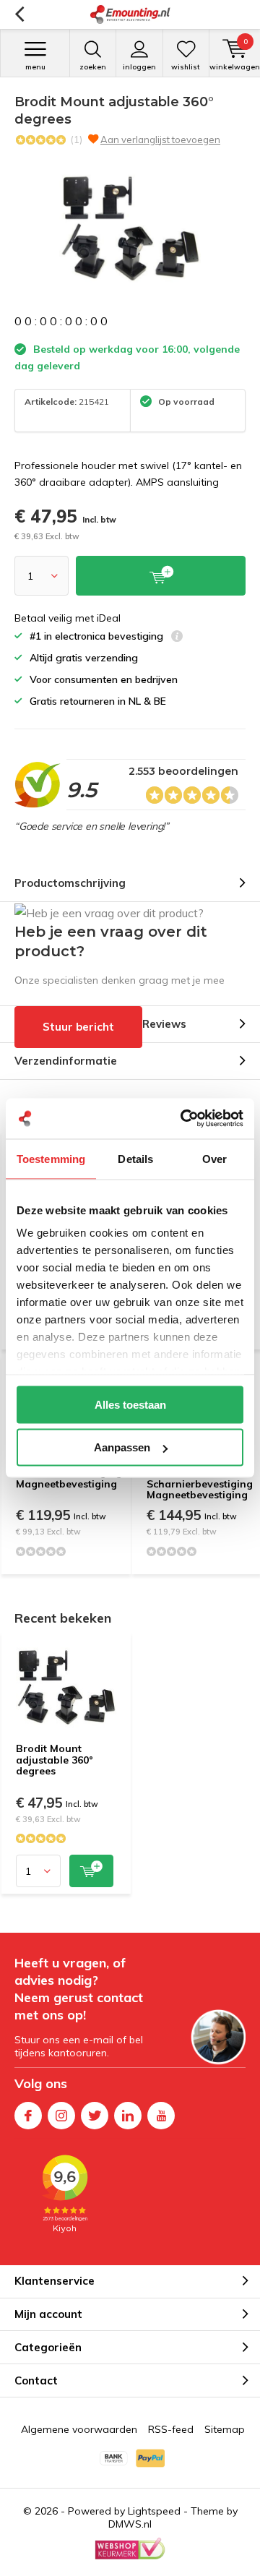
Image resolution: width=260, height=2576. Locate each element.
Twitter (95, 2116)
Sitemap (225, 2429)
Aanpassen (122, 1447)
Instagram (61, 2116)
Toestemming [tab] (51, 1158)
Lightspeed (154, 2511)
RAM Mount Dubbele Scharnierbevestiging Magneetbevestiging (200, 1478)
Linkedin (128, 2116)
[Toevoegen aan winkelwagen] (91, 1871)
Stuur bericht (78, 1027)
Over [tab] (214, 1158)
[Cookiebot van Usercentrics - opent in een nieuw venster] (183, 1119)
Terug (19, 14)
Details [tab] (135, 1158)
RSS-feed (171, 2429)
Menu (35, 67)
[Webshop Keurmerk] (130, 2549)
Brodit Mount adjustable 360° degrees (55, 1760)
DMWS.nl (130, 2524)
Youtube (161, 2116)
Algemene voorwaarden (79, 2429)
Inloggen (139, 67)
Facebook (28, 2116)
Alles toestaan (130, 1404)
